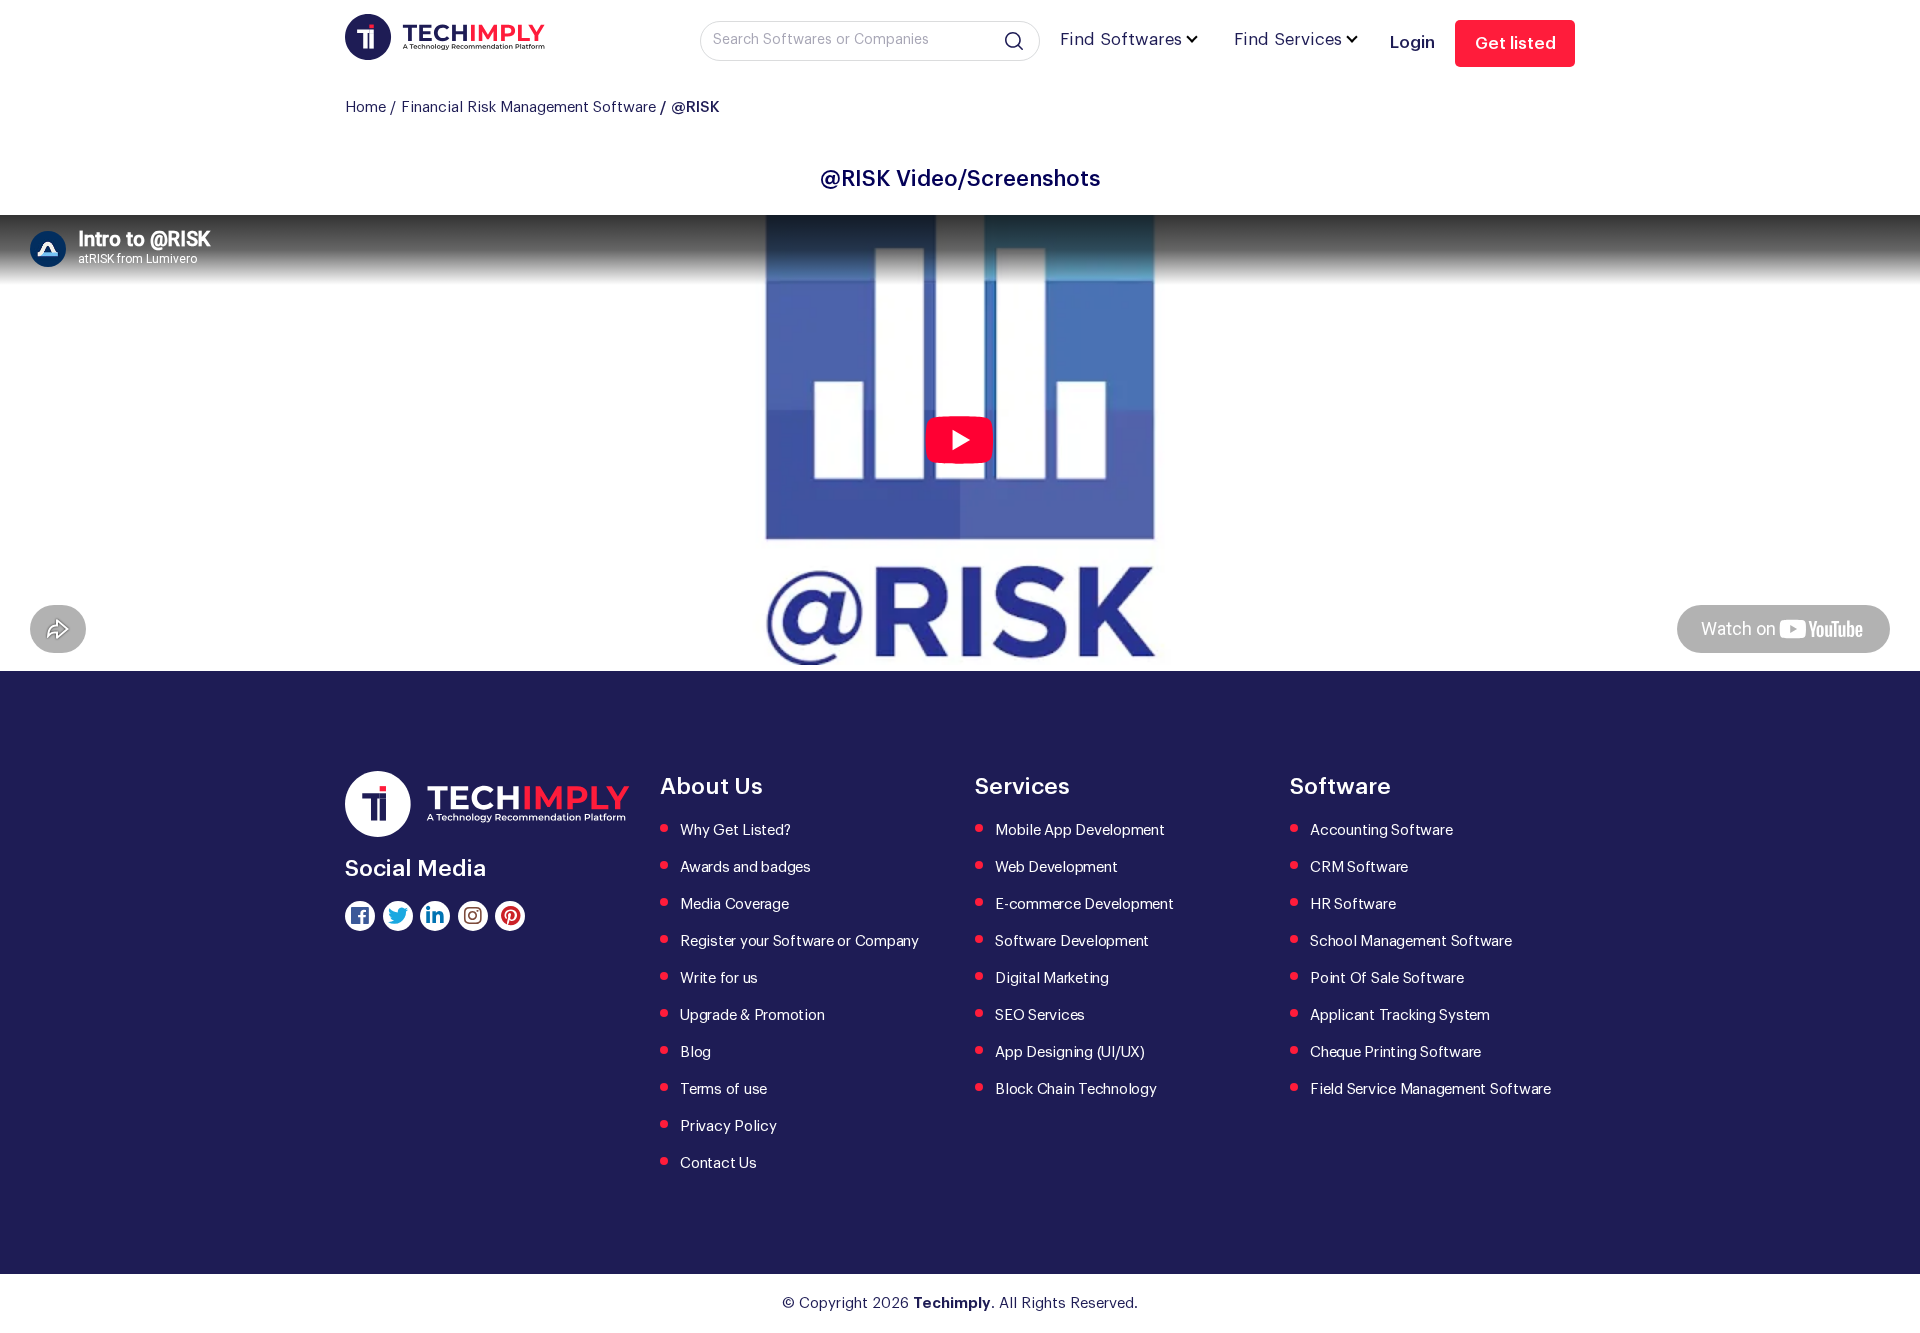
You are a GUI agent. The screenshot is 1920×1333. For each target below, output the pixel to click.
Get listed (1515, 43)
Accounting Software (1381, 830)
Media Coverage (734, 904)
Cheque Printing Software (1395, 1052)
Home (365, 107)
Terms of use (723, 1089)
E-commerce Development (1084, 904)
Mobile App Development (1080, 830)
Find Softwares (1121, 39)
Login (1412, 42)
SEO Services (1040, 1015)
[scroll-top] (1890, 1228)
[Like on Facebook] (360, 916)
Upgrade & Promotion (752, 1015)
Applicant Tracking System (1400, 1015)
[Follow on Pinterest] (510, 916)
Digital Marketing (1052, 978)
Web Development (1056, 867)
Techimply (952, 1303)
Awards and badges (745, 867)
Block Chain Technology (1076, 1089)
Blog (695, 1052)
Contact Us (718, 1163)
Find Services (1288, 39)
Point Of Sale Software (1387, 978)
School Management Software (1411, 941)
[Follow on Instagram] (473, 916)
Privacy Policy (728, 1126)
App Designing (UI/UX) (1070, 1052)
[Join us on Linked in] (435, 916)
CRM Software (1359, 867)
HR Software (1352, 904)
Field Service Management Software (1430, 1089)
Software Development (1072, 941)
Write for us (719, 978)
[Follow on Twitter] (398, 916)
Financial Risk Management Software (528, 107)
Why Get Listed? (735, 830)
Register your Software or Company (799, 941)
